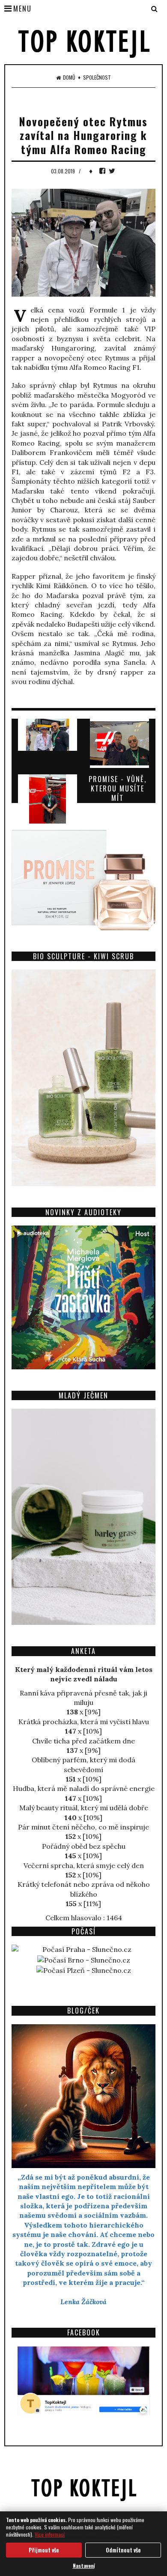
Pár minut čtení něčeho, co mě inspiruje (83, 1827)
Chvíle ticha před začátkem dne (83, 1741)
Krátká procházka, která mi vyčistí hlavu (84, 1722)
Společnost (97, 77)
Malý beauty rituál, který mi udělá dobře (84, 1808)
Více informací (50, 2534)
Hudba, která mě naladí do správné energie (84, 1788)
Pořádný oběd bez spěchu (84, 1846)
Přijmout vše (44, 2550)
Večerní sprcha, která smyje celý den (84, 1865)
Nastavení (84, 2566)
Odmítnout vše (123, 2550)
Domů (69, 77)
